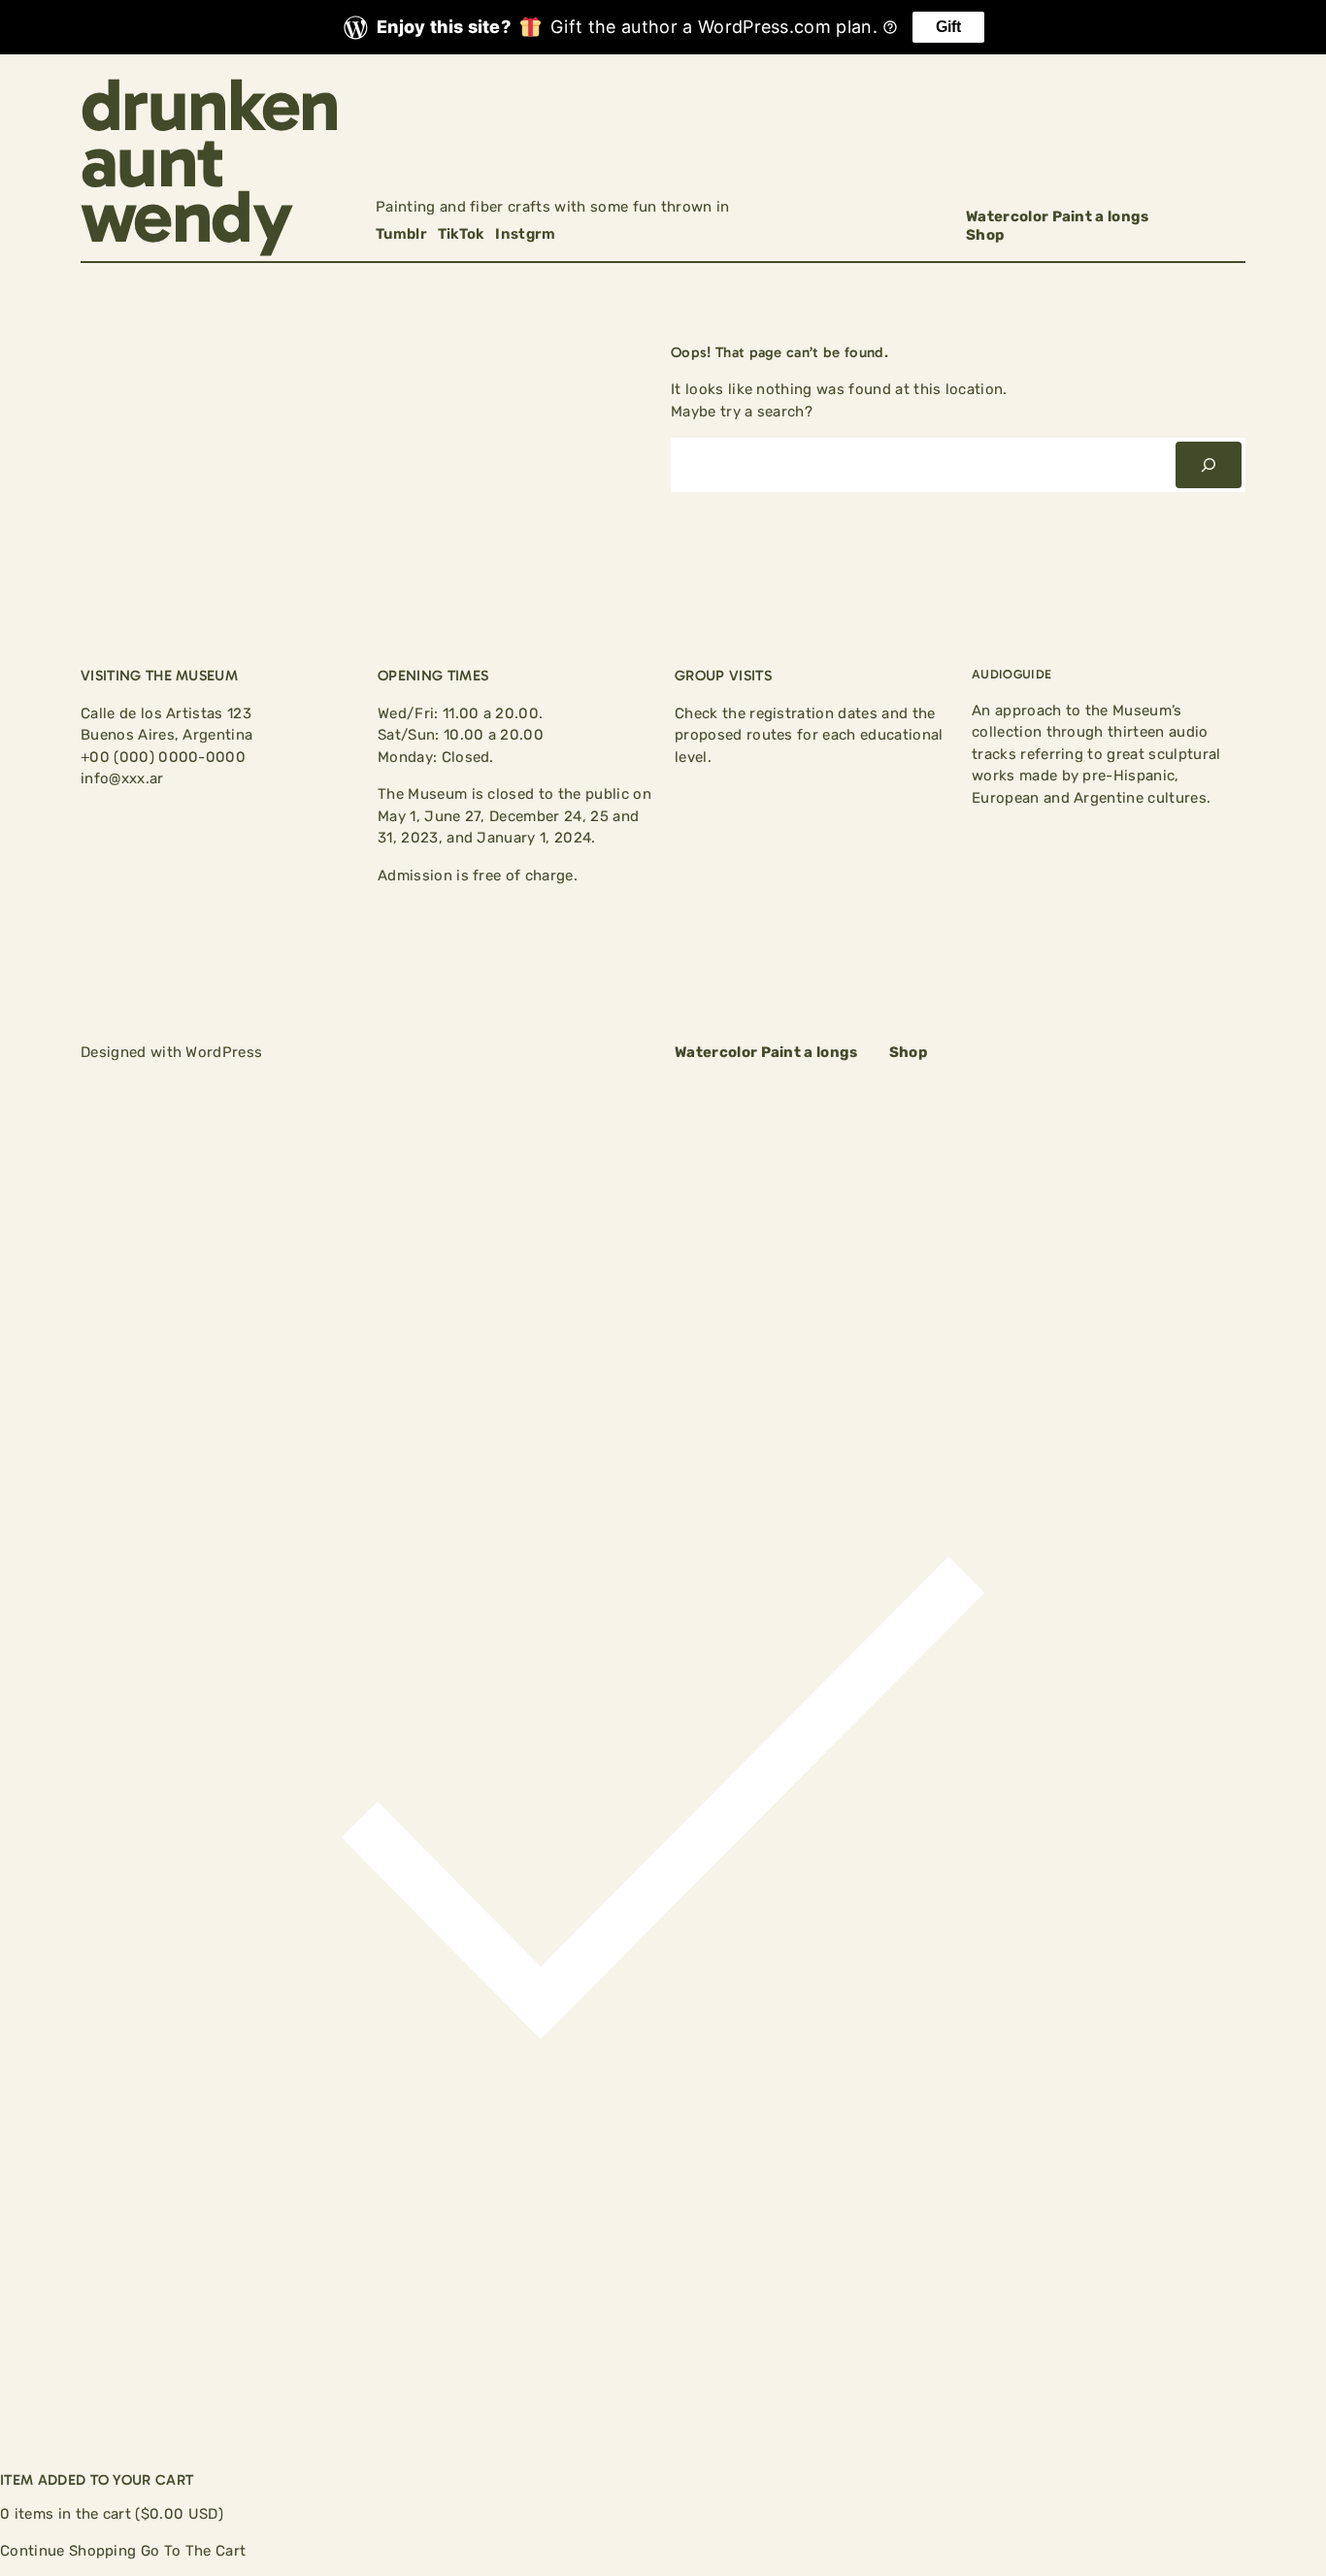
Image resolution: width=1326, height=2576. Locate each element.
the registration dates (800, 713)
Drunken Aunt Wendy (210, 161)
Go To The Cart (193, 2551)
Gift (948, 27)
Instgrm (525, 234)
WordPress (224, 1052)
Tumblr (401, 234)
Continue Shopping (68, 2551)
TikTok (462, 234)
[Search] (1209, 465)
